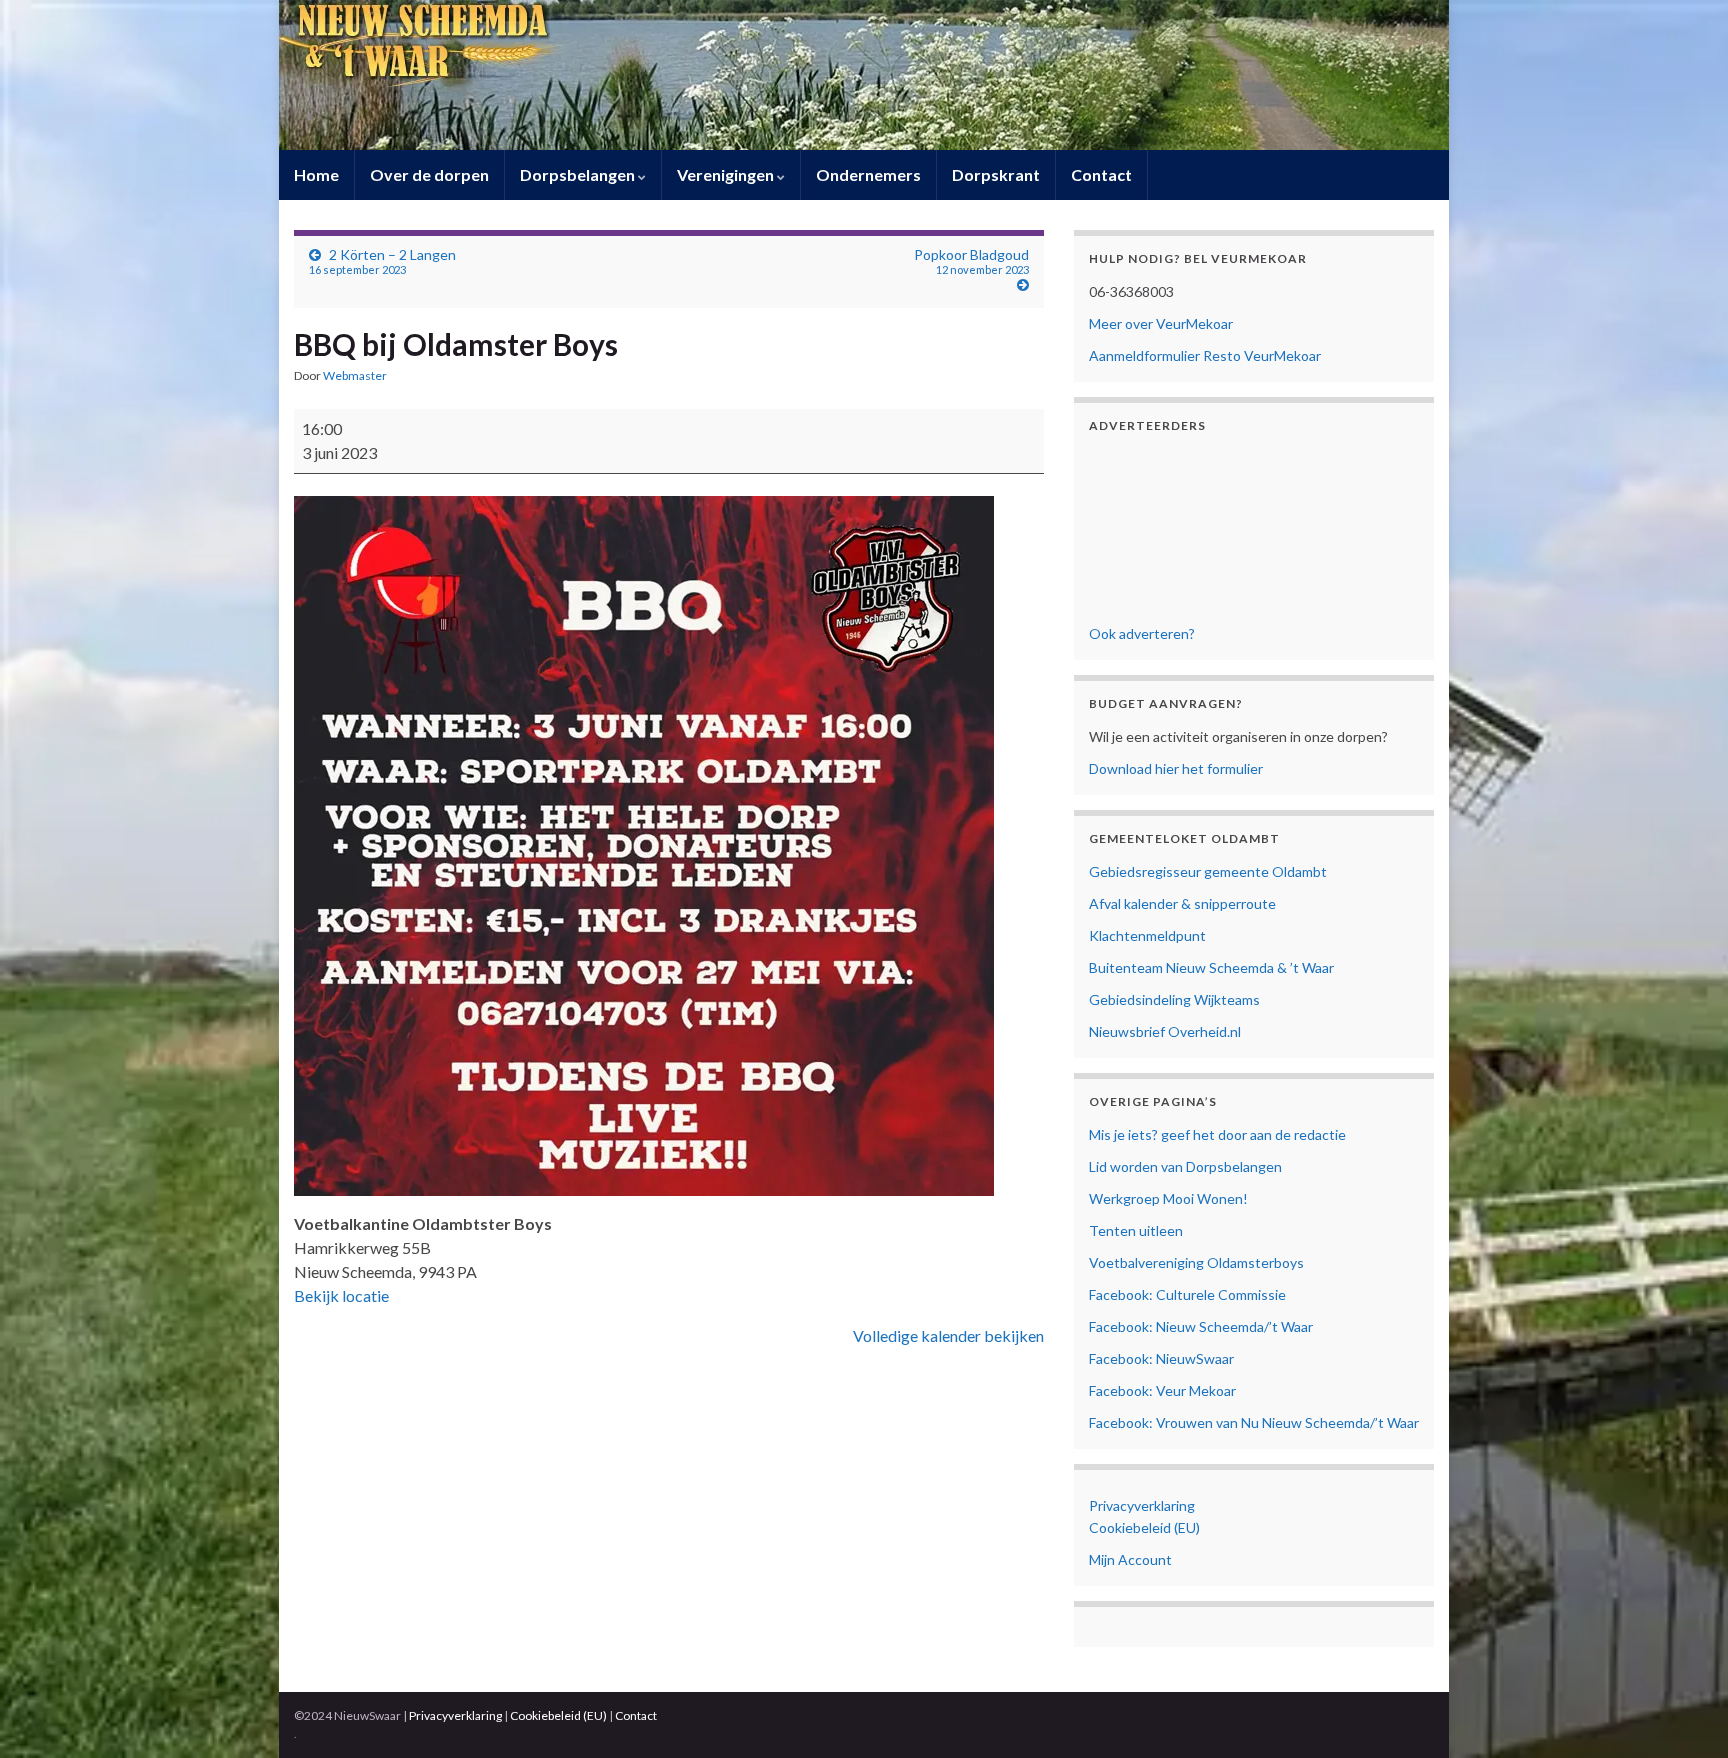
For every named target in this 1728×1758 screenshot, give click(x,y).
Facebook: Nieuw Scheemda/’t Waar (1201, 1326)
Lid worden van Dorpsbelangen (1185, 1166)
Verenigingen (727, 174)
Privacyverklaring (1142, 1505)
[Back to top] (1683, 1713)
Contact (1101, 174)
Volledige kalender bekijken (948, 1335)
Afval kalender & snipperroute (1182, 903)
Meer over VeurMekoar (1161, 323)
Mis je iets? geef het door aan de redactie (1217, 1134)
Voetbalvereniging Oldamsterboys (1196, 1262)
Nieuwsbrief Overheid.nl (1165, 1031)
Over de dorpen (429, 174)
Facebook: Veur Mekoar (1162, 1390)
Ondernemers (868, 174)
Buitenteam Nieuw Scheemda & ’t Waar (1211, 967)
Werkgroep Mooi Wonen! (1168, 1198)
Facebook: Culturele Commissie (1187, 1294)
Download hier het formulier (1176, 768)
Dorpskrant (996, 174)
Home (316, 174)
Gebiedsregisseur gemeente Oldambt (1208, 871)
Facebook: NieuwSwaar (1161, 1358)
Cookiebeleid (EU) (1144, 1527)
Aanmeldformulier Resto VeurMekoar (1205, 355)
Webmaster (355, 375)
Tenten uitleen (1136, 1230)
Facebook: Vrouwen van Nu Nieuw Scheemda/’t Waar (1254, 1422)
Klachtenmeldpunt (1147, 935)
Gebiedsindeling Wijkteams (1174, 999)
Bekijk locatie (341, 1295)
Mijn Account (1130, 1559)
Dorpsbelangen (579, 174)
